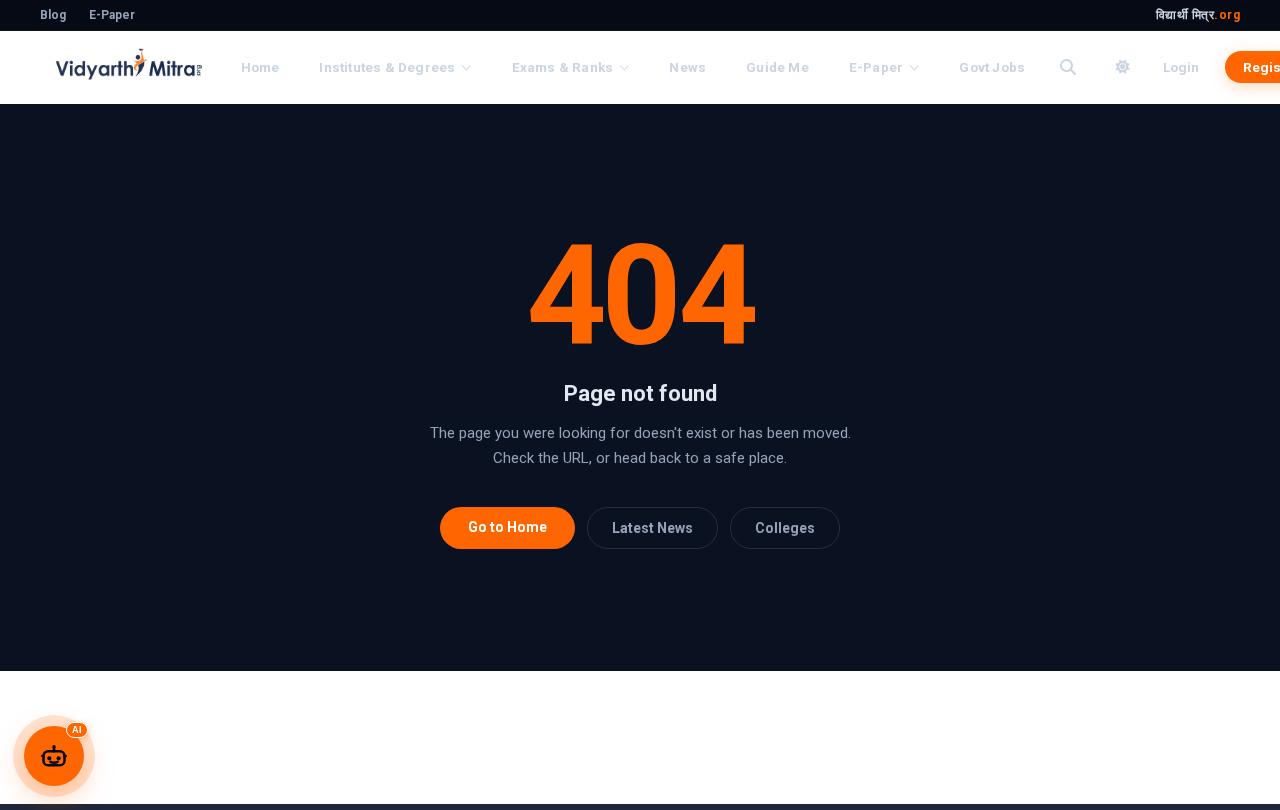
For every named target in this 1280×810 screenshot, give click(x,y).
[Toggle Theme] (1123, 67)
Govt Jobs (992, 67)
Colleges (785, 528)
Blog (53, 15)
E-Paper (112, 15)
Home (260, 67)
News (687, 67)
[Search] (1068, 67)
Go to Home (507, 527)
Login (1181, 67)
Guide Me (777, 67)
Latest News (652, 528)
